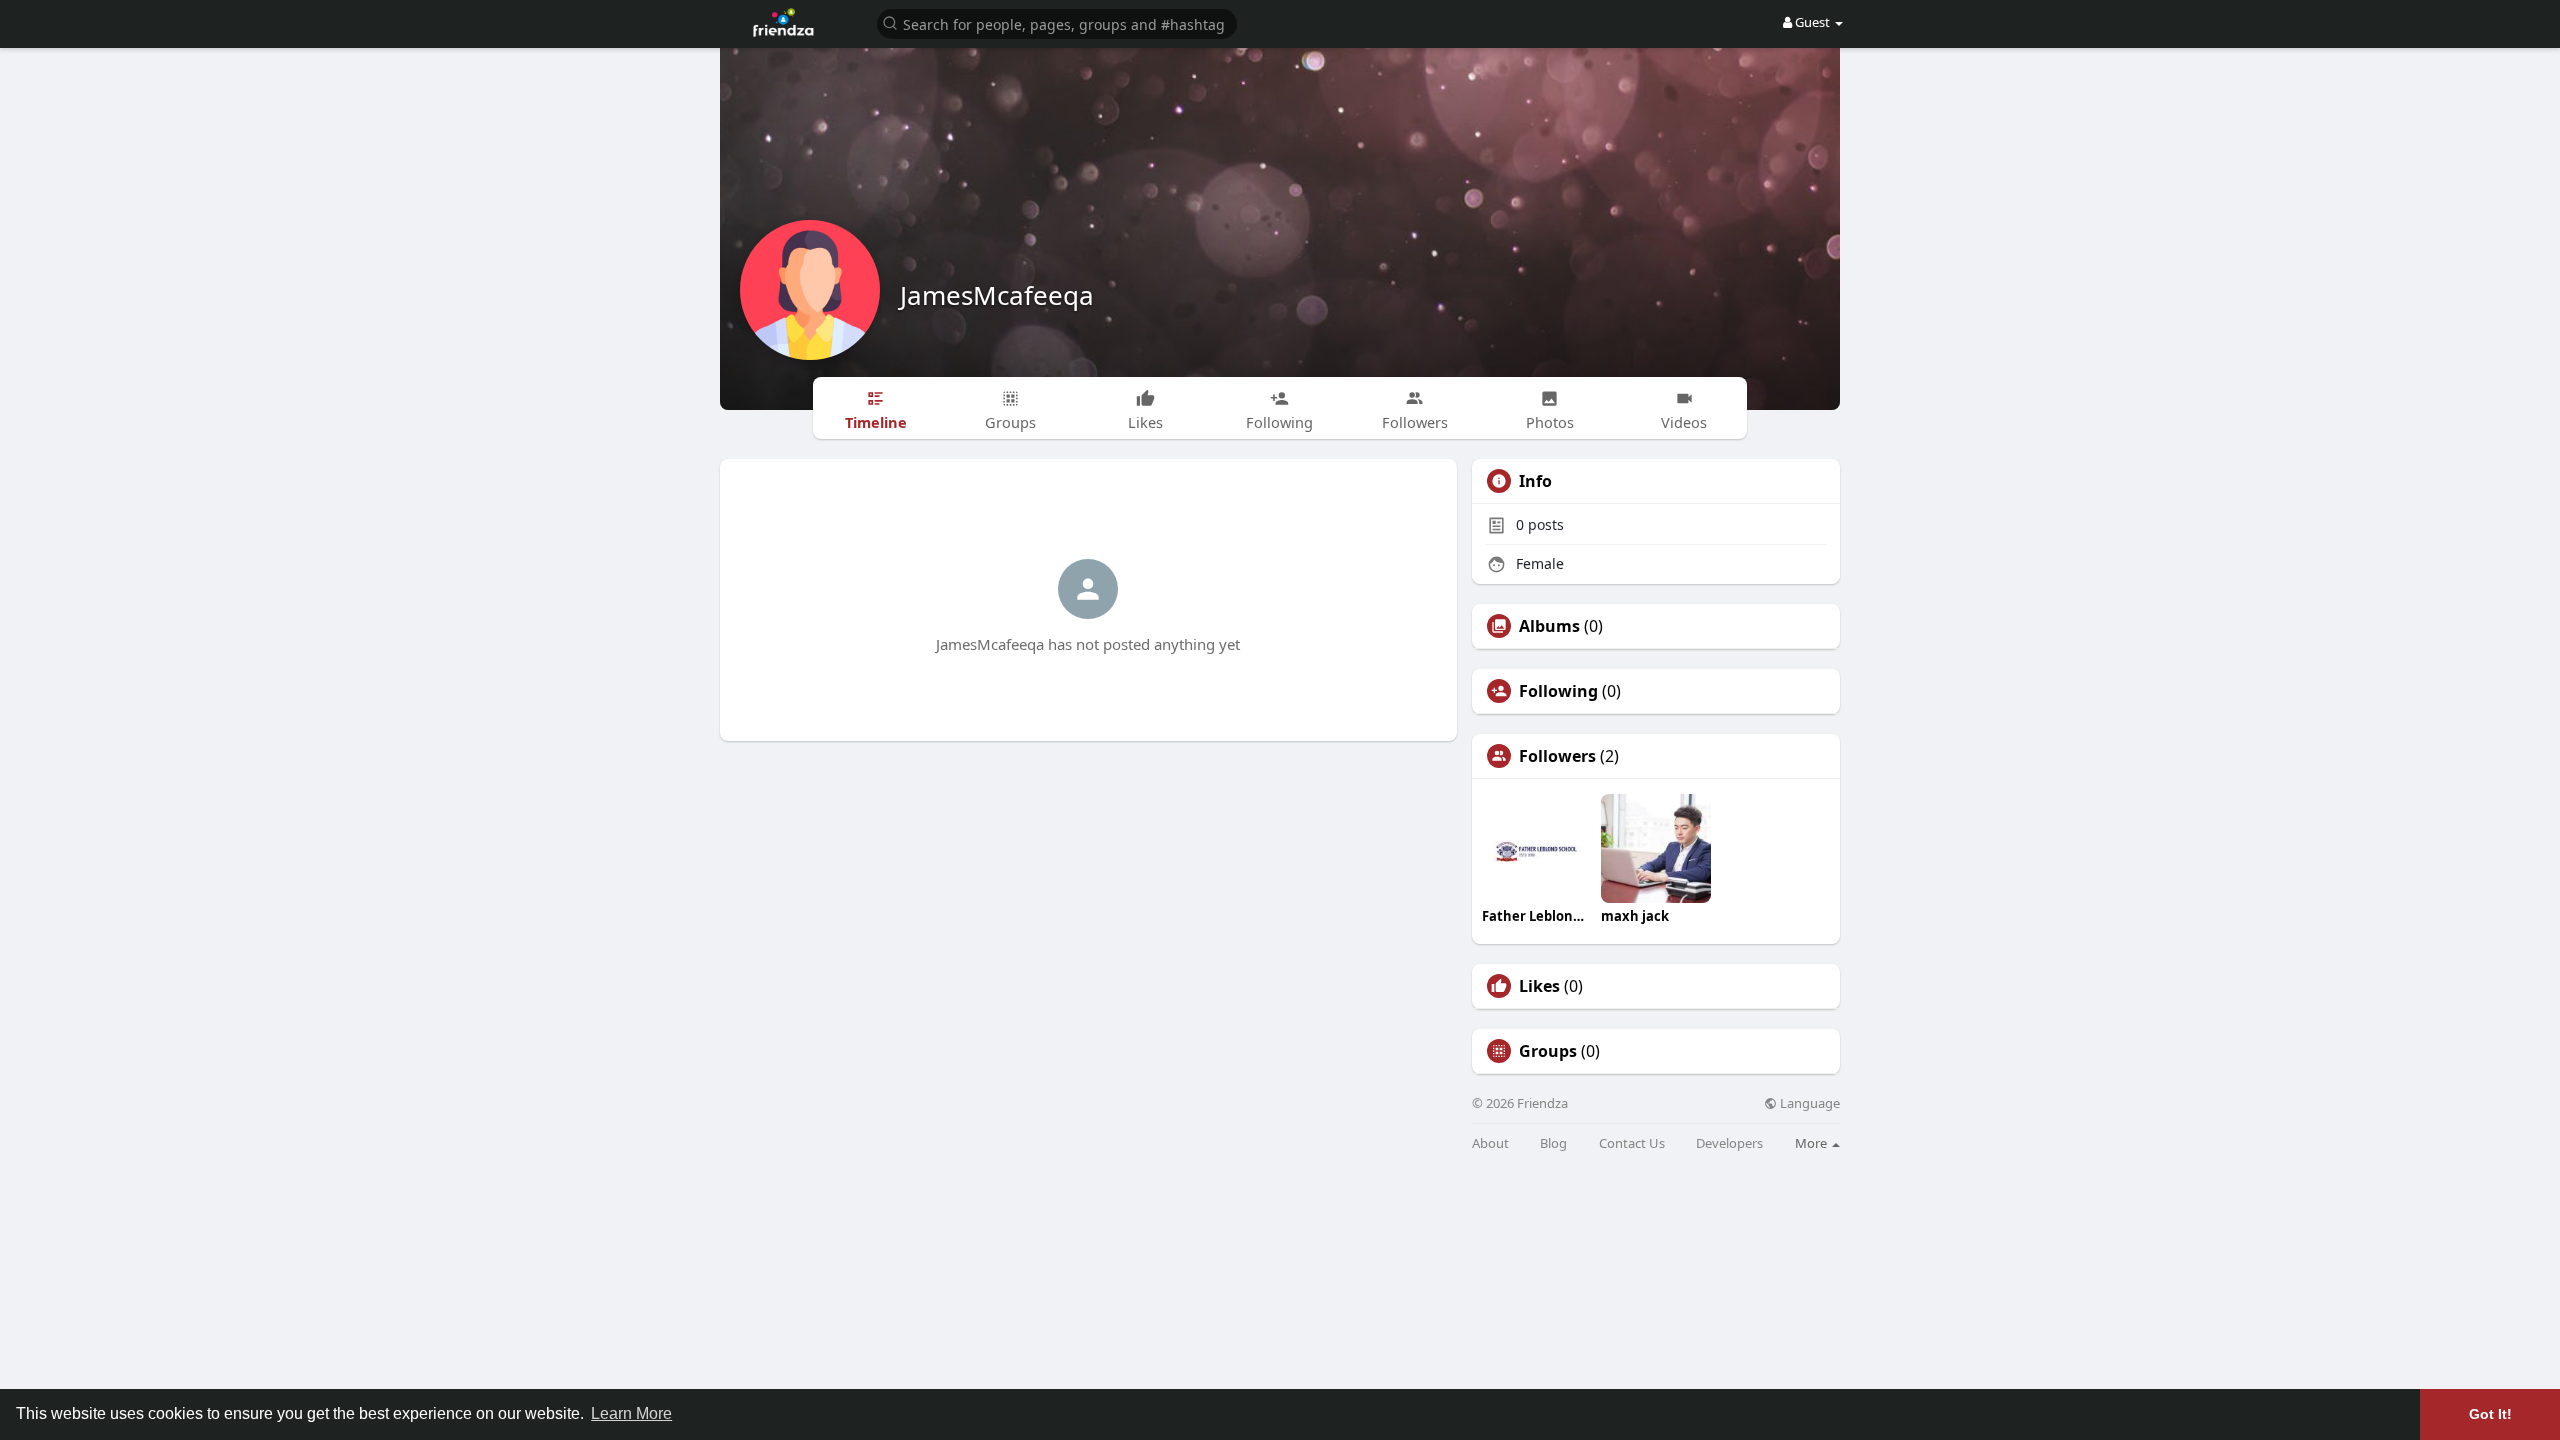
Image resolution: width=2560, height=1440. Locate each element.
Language (1808, 1103)
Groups (1548, 1051)
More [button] (1812, 1143)
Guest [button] (1812, 22)
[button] (1057, 22)
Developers (1729, 1143)
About (1490, 1143)
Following (1558, 691)
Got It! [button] (2490, 1414)
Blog (1553, 1143)
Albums (1549, 626)
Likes (1539, 986)
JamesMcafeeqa (997, 295)
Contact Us (1632, 1143)
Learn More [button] (631, 1413)
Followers (1557, 756)
